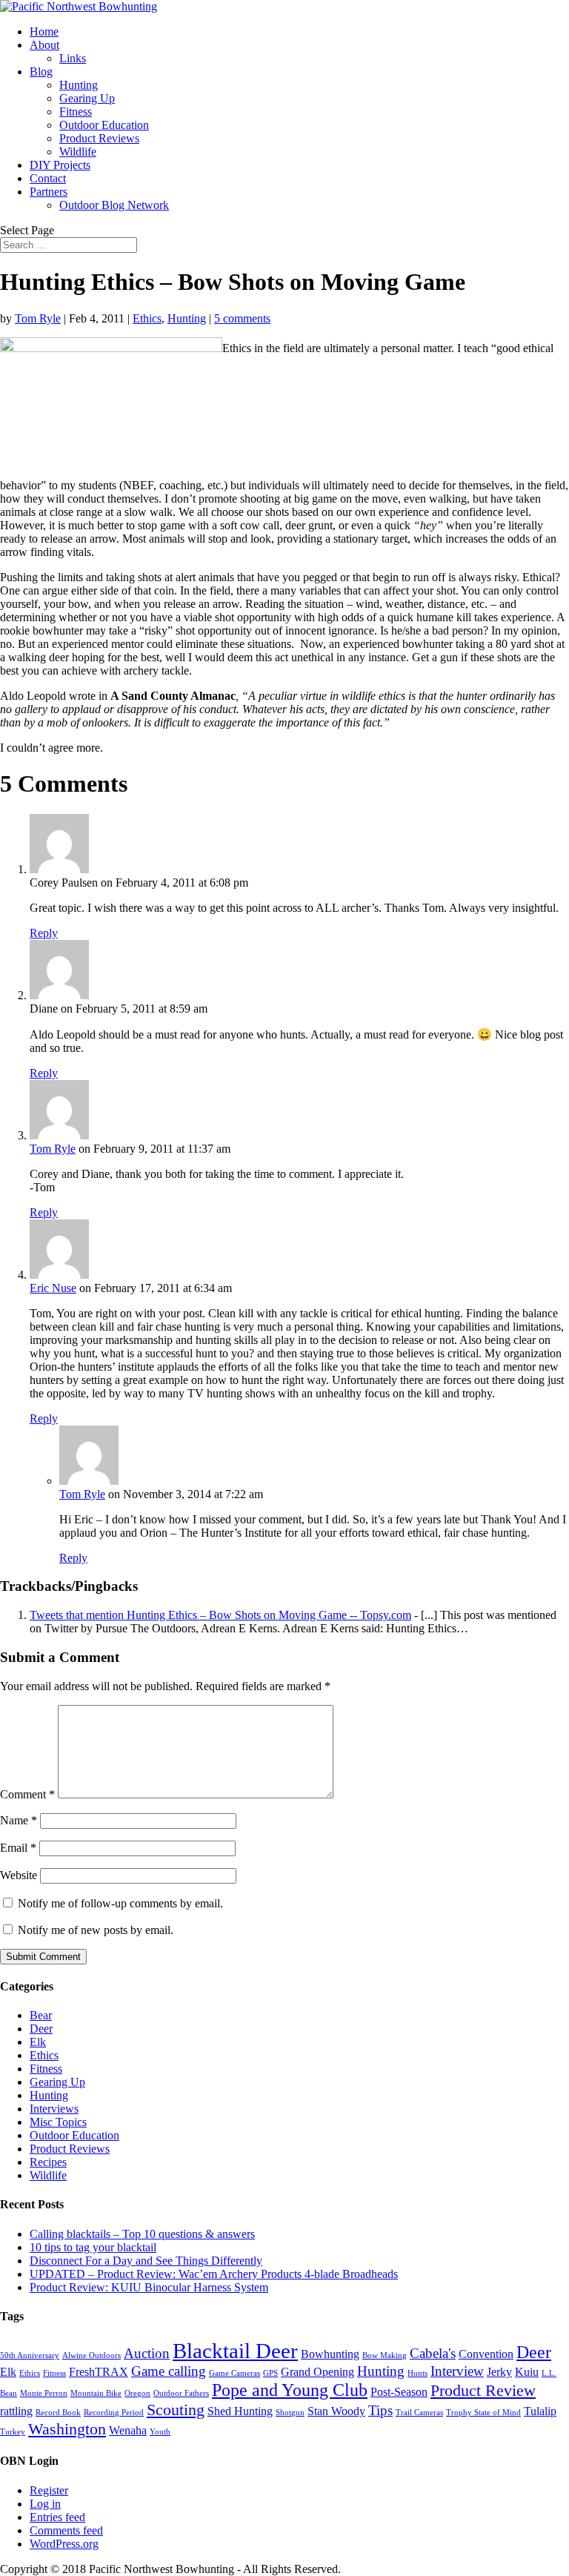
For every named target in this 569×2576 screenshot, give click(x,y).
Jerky (499, 2372)
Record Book (58, 2413)
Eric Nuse (53, 1288)
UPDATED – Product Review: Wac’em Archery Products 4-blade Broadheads (214, 2274)
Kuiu (527, 2372)
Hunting (79, 85)
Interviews (54, 2109)
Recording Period (114, 2413)
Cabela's (433, 2353)
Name (19, 1820)
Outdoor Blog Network (114, 205)
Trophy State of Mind (483, 2413)
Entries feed (57, 2517)
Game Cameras (234, 2373)
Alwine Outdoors (91, 2355)
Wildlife (78, 152)
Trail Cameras (419, 2413)
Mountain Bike (96, 2393)
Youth (160, 2432)
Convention (486, 2354)
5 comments (242, 318)
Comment (27, 1794)
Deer (41, 2029)
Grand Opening (317, 2372)
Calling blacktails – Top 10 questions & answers (142, 2234)
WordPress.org (64, 2544)
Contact (48, 178)
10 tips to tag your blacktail (93, 2247)
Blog (41, 72)
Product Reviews (99, 138)
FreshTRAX (99, 2372)
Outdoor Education (104, 125)
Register (49, 2490)
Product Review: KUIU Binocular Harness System (149, 2287)
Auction (147, 2353)
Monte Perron (44, 2393)
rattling (16, 2411)
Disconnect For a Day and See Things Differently (146, 2261)
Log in (45, 2504)
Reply (44, 933)
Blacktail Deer (235, 2351)
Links (73, 58)
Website (19, 1875)
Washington (67, 2429)
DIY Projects (60, 165)
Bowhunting (330, 2354)
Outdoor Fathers (181, 2393)
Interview (457, 2371)
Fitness (76, 112)
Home (44, 32)
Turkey (13, 2432)
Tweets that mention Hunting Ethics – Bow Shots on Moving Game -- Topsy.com (220, 1615)
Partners (49, 192)
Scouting (176, 2410)
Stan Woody (336, 2411)
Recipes (48, 2162)
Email (18, 1848)
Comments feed (66, 2530)
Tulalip (540, 2411)
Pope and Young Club (290, 2390)
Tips (380, 2410)
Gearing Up (87, 98)
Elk (38, 2042)
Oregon (137, 2393)
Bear (41, 2015)
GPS (270, 2373)
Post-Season (399, 2392)
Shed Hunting (240, 2411)
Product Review (483, 2390)
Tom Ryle (38, 318)
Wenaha (128, 2430)
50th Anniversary (30, 2355)
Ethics (147, 318)
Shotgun (290, 2413)
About (44, 45)
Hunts (417, 2373)
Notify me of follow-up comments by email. (120, 1903)
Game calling (169, 2371)
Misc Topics (58, 2122)
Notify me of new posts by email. (96, 1930)
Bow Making (385, 2355)
